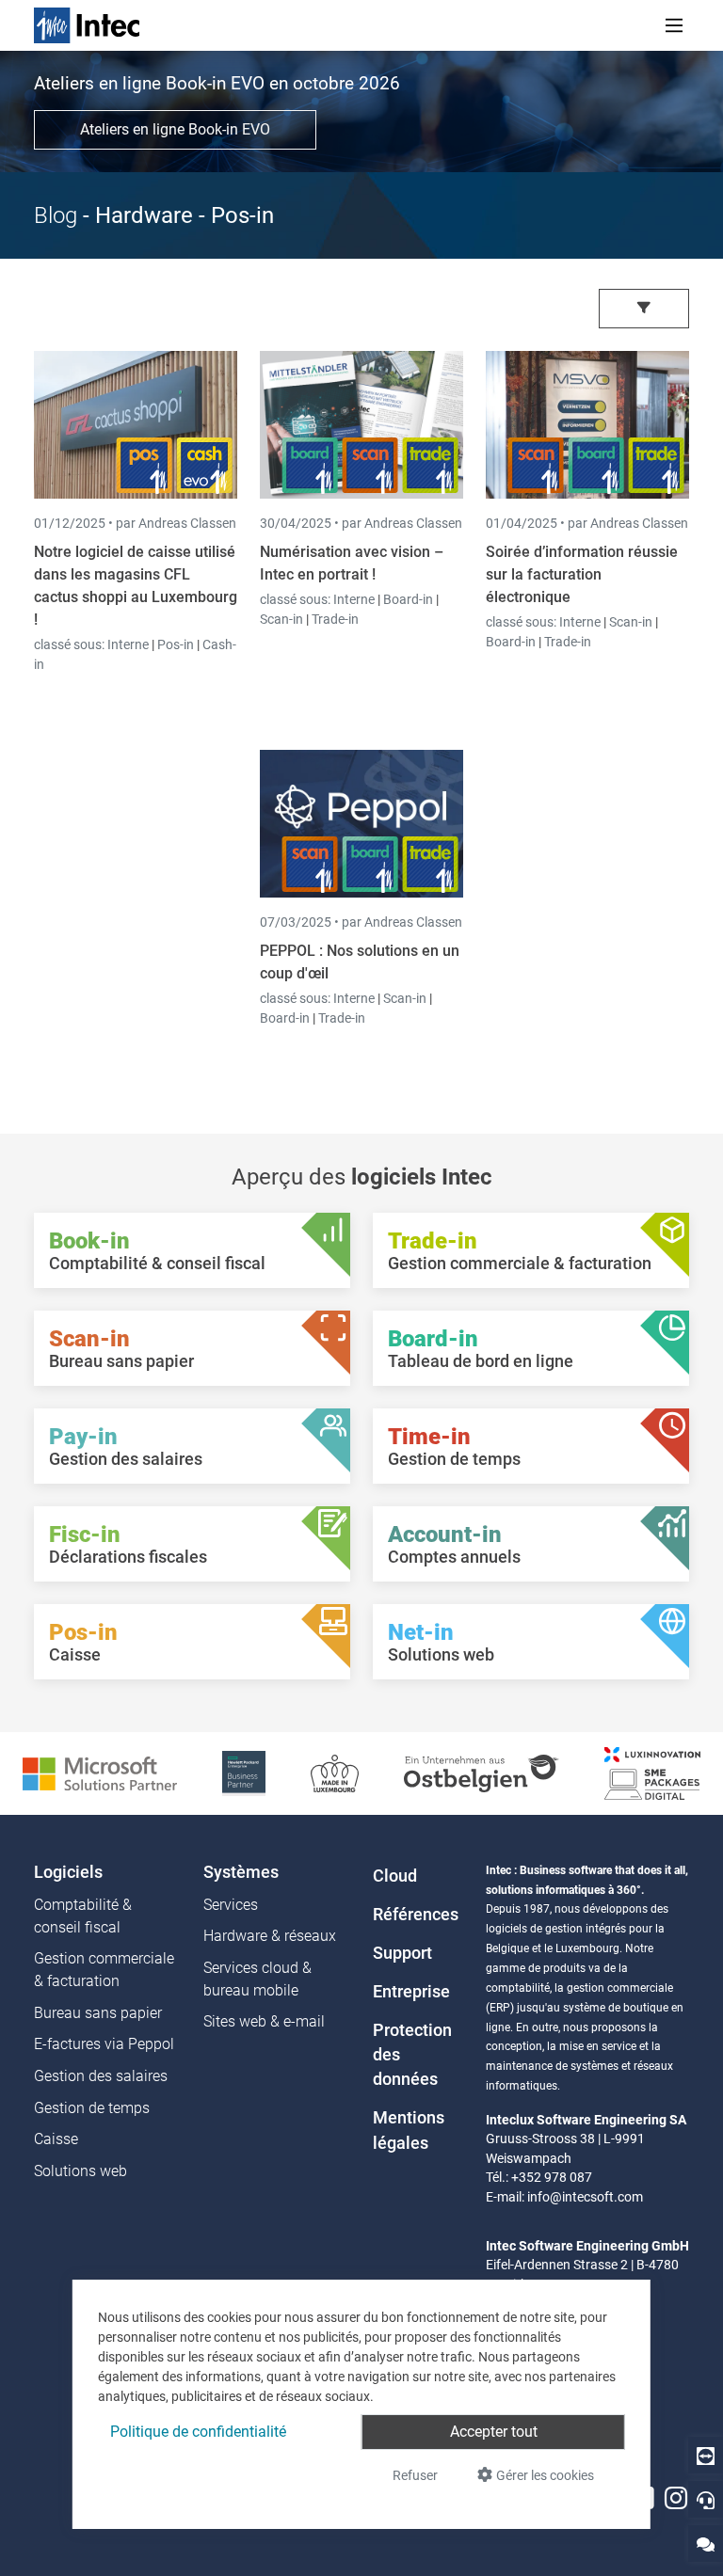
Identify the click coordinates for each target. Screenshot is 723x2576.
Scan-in (281, 619)
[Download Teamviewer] (706, 2455)
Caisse (56, 2139)
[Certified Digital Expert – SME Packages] (652, 1772)
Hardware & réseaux (270, 1936)
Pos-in (176, 644)
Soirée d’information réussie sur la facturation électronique (582, 574)
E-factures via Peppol (104, 2044)
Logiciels (68, 1872)
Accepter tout (494, 2432)
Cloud (395, 1876)
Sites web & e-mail (264, 2021)
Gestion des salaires (101, 2076)
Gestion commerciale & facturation (104, 1970)
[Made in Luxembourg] (335, 1772)
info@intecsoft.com (585, 2197)
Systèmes (241, 1872)
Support (402, 1953)
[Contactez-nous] (706, 2544)
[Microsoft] (100, 1772)
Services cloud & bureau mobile (257, 1979)
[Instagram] (676, 2498)
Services (231, 1905)
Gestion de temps (92, 2108)
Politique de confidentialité (198, 2432)
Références (416, 1915)
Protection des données (412, 2055)
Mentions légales (409, 2130)
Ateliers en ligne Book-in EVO (175, 129)
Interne (129, 644)
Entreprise (411, 1992)
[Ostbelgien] (482, 1772)
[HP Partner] (243, 1772)
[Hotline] (706, 2499)
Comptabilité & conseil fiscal (83, 1916)
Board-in (408, 599)
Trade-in (335, 619)
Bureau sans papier (98, 2013)
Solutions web (80, 2171)
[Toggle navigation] (674, 25)
